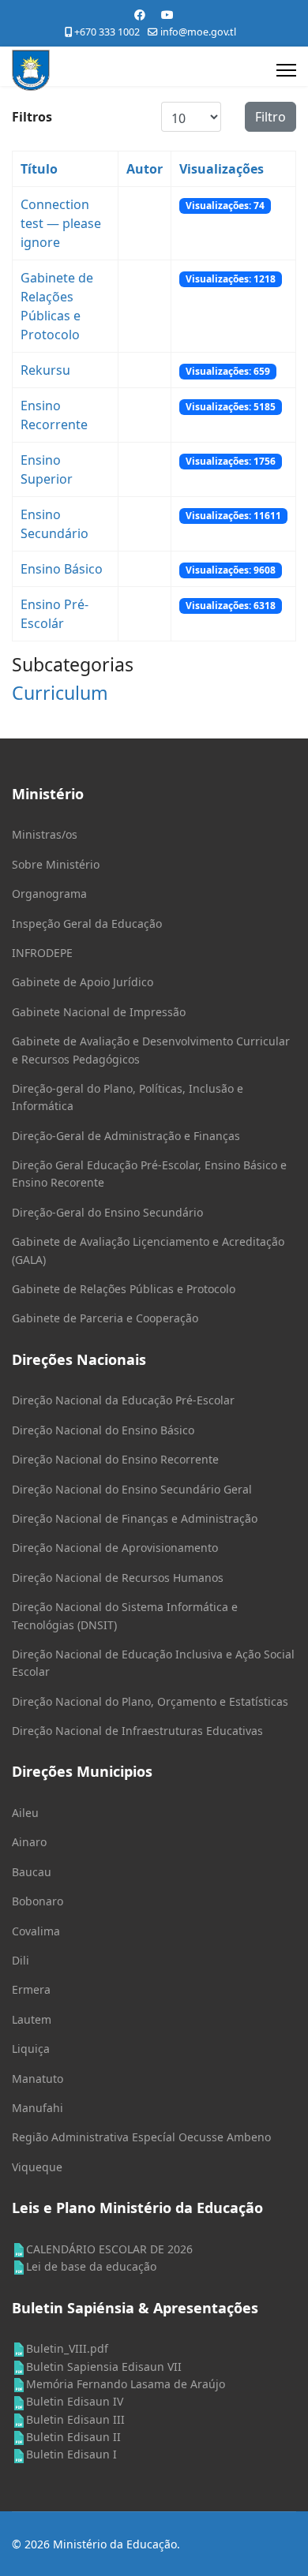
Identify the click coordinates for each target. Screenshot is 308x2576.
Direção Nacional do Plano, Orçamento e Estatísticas (150, 1701)
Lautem (32, 2019)
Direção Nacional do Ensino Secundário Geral (132, 1489)
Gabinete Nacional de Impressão (99, 1012)
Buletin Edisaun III (75, 2419)
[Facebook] (140, 15)
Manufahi (38, 2108)
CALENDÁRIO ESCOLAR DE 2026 (109, 2249)
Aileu (25, 1813)
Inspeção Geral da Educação (87, 923)
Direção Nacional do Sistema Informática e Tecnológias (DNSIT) (125, 1615)
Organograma (49, 894)
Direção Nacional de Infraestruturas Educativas (137, 1731)
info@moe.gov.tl (198, 32)
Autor (145, 169)
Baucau (32, 1872)
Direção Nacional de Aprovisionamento (115, 1548)
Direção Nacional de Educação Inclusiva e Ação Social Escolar (153, 1663)
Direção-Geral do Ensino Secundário (107, 1212)
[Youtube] (167, 15)
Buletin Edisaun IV (75, 2401)
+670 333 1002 (107, 32)
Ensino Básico (62, 569)
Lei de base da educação (91, 2266)
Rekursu (45, 370)
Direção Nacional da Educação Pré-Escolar (123, 1400)
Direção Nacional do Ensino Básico (103, 1430)
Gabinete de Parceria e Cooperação (105, 1318)
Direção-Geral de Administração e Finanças (126, 1136)
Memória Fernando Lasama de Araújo (126, 2384)
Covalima (36, 1931)
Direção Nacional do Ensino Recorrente (115, 1459)
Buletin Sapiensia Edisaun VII (104, 2367)
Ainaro (29, 1842)
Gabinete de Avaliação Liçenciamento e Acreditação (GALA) (148, 1250)
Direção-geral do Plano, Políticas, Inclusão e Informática (128, 1097)
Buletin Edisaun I (71, 2454)
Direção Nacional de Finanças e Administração (135, 1518)
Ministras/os (45, 834)
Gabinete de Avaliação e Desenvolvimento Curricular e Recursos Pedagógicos (151, 1050)
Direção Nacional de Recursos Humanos (118, 1578)
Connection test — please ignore (61, 223)
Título (39, 169)
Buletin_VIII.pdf (67, 2348)
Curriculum (60, 693)
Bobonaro (38, 1901)
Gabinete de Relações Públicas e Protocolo (124, 1289)
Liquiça (31, 2049)
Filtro (270, 117)
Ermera (31, 1989)
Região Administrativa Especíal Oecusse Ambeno (141, 2137)
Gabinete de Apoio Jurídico (83, 982)
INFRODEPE (42, 953)
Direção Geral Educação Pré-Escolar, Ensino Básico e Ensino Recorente (149, 1174)
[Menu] (286, 70)
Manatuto (38, 2079)
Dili (21, 1960)
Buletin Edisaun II (73, 2437)
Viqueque (37, 2167)
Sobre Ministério (56, 864)
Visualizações (222, 169)
